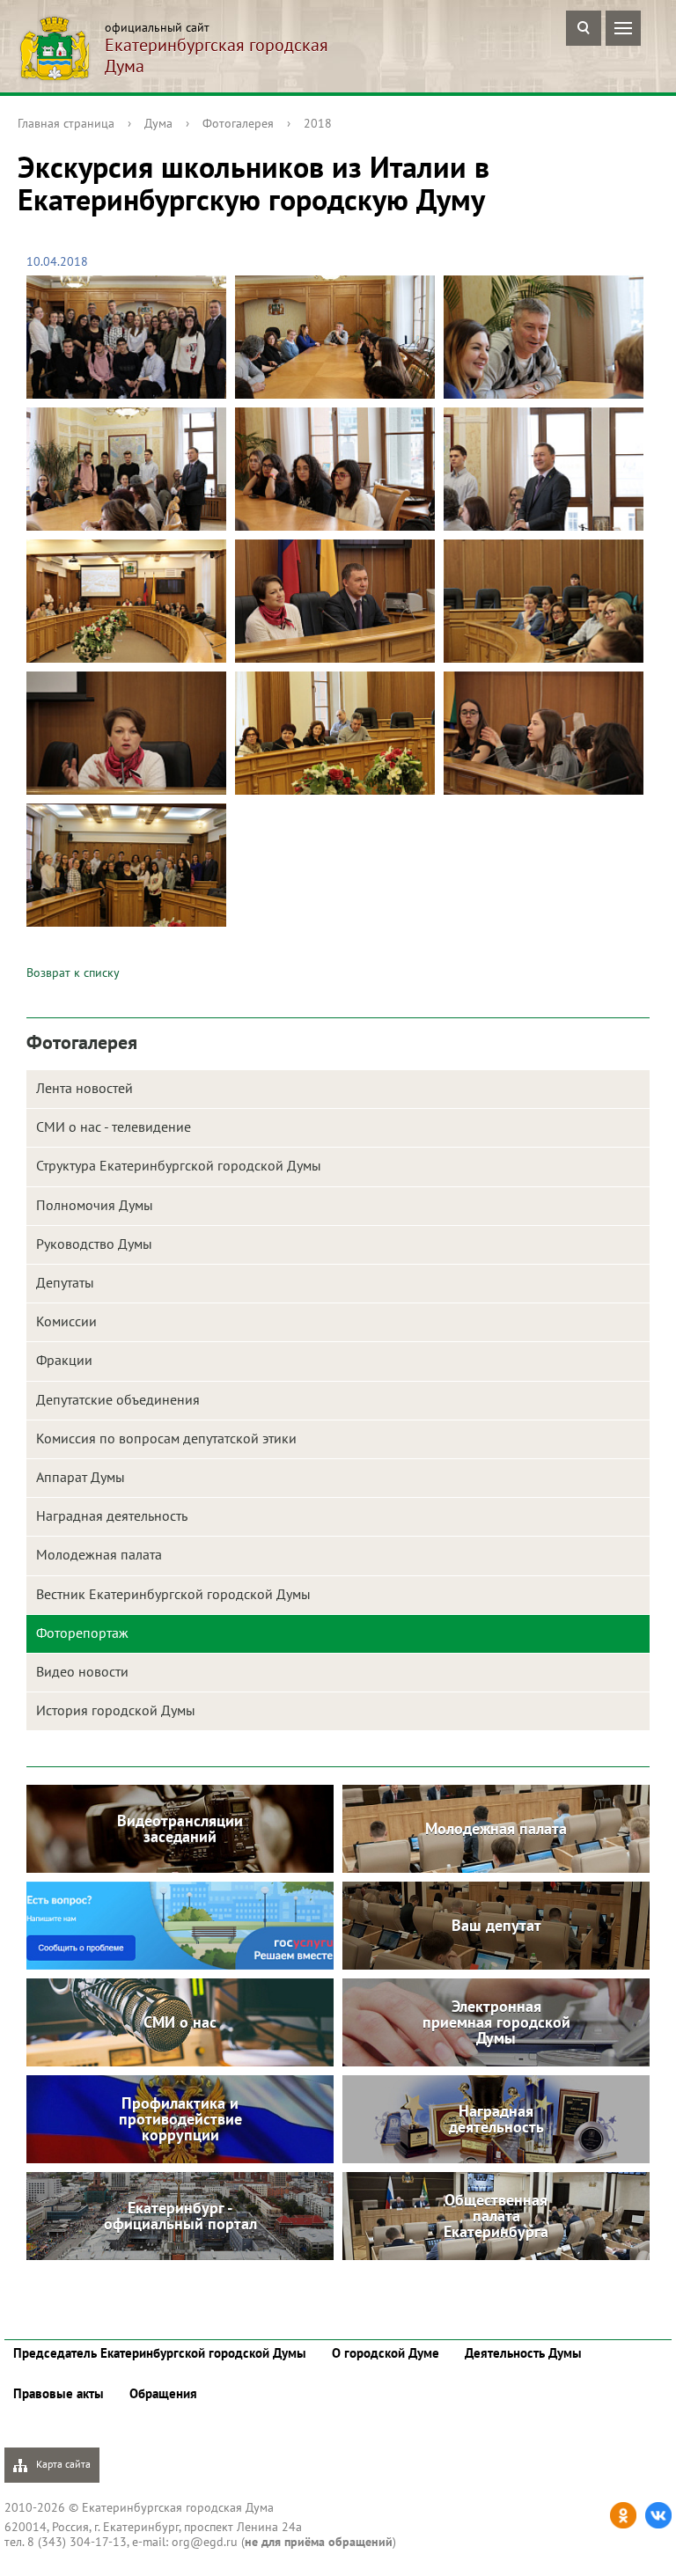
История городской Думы (116, 1710)
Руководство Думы (94, 1244)
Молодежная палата (99, 1554)
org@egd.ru (205, 2542)
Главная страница (66, 123)
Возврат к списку (73, 972)
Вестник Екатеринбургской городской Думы (173, 1594)
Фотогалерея (238, 123)
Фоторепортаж (82, 1633)
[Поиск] (584, 28)
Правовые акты (59, 2393)
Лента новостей (84, 1088)
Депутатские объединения (118, 1399)
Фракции (64, 1360)
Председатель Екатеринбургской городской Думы (160, 2353)
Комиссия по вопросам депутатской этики (166, 1438)
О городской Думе (386, 2353)
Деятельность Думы (523, 2353)
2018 (318, 123)
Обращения (163, 2393)
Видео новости (82, 1671)
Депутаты (65, 1282)
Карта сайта (62, 2464)
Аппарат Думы (81, 1477)
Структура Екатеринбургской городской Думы (179, 1165)
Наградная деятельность (112, 1516)
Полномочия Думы (95, 1205)
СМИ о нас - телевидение (114, 1127)
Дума (158, 123)
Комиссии (66, 1321)
